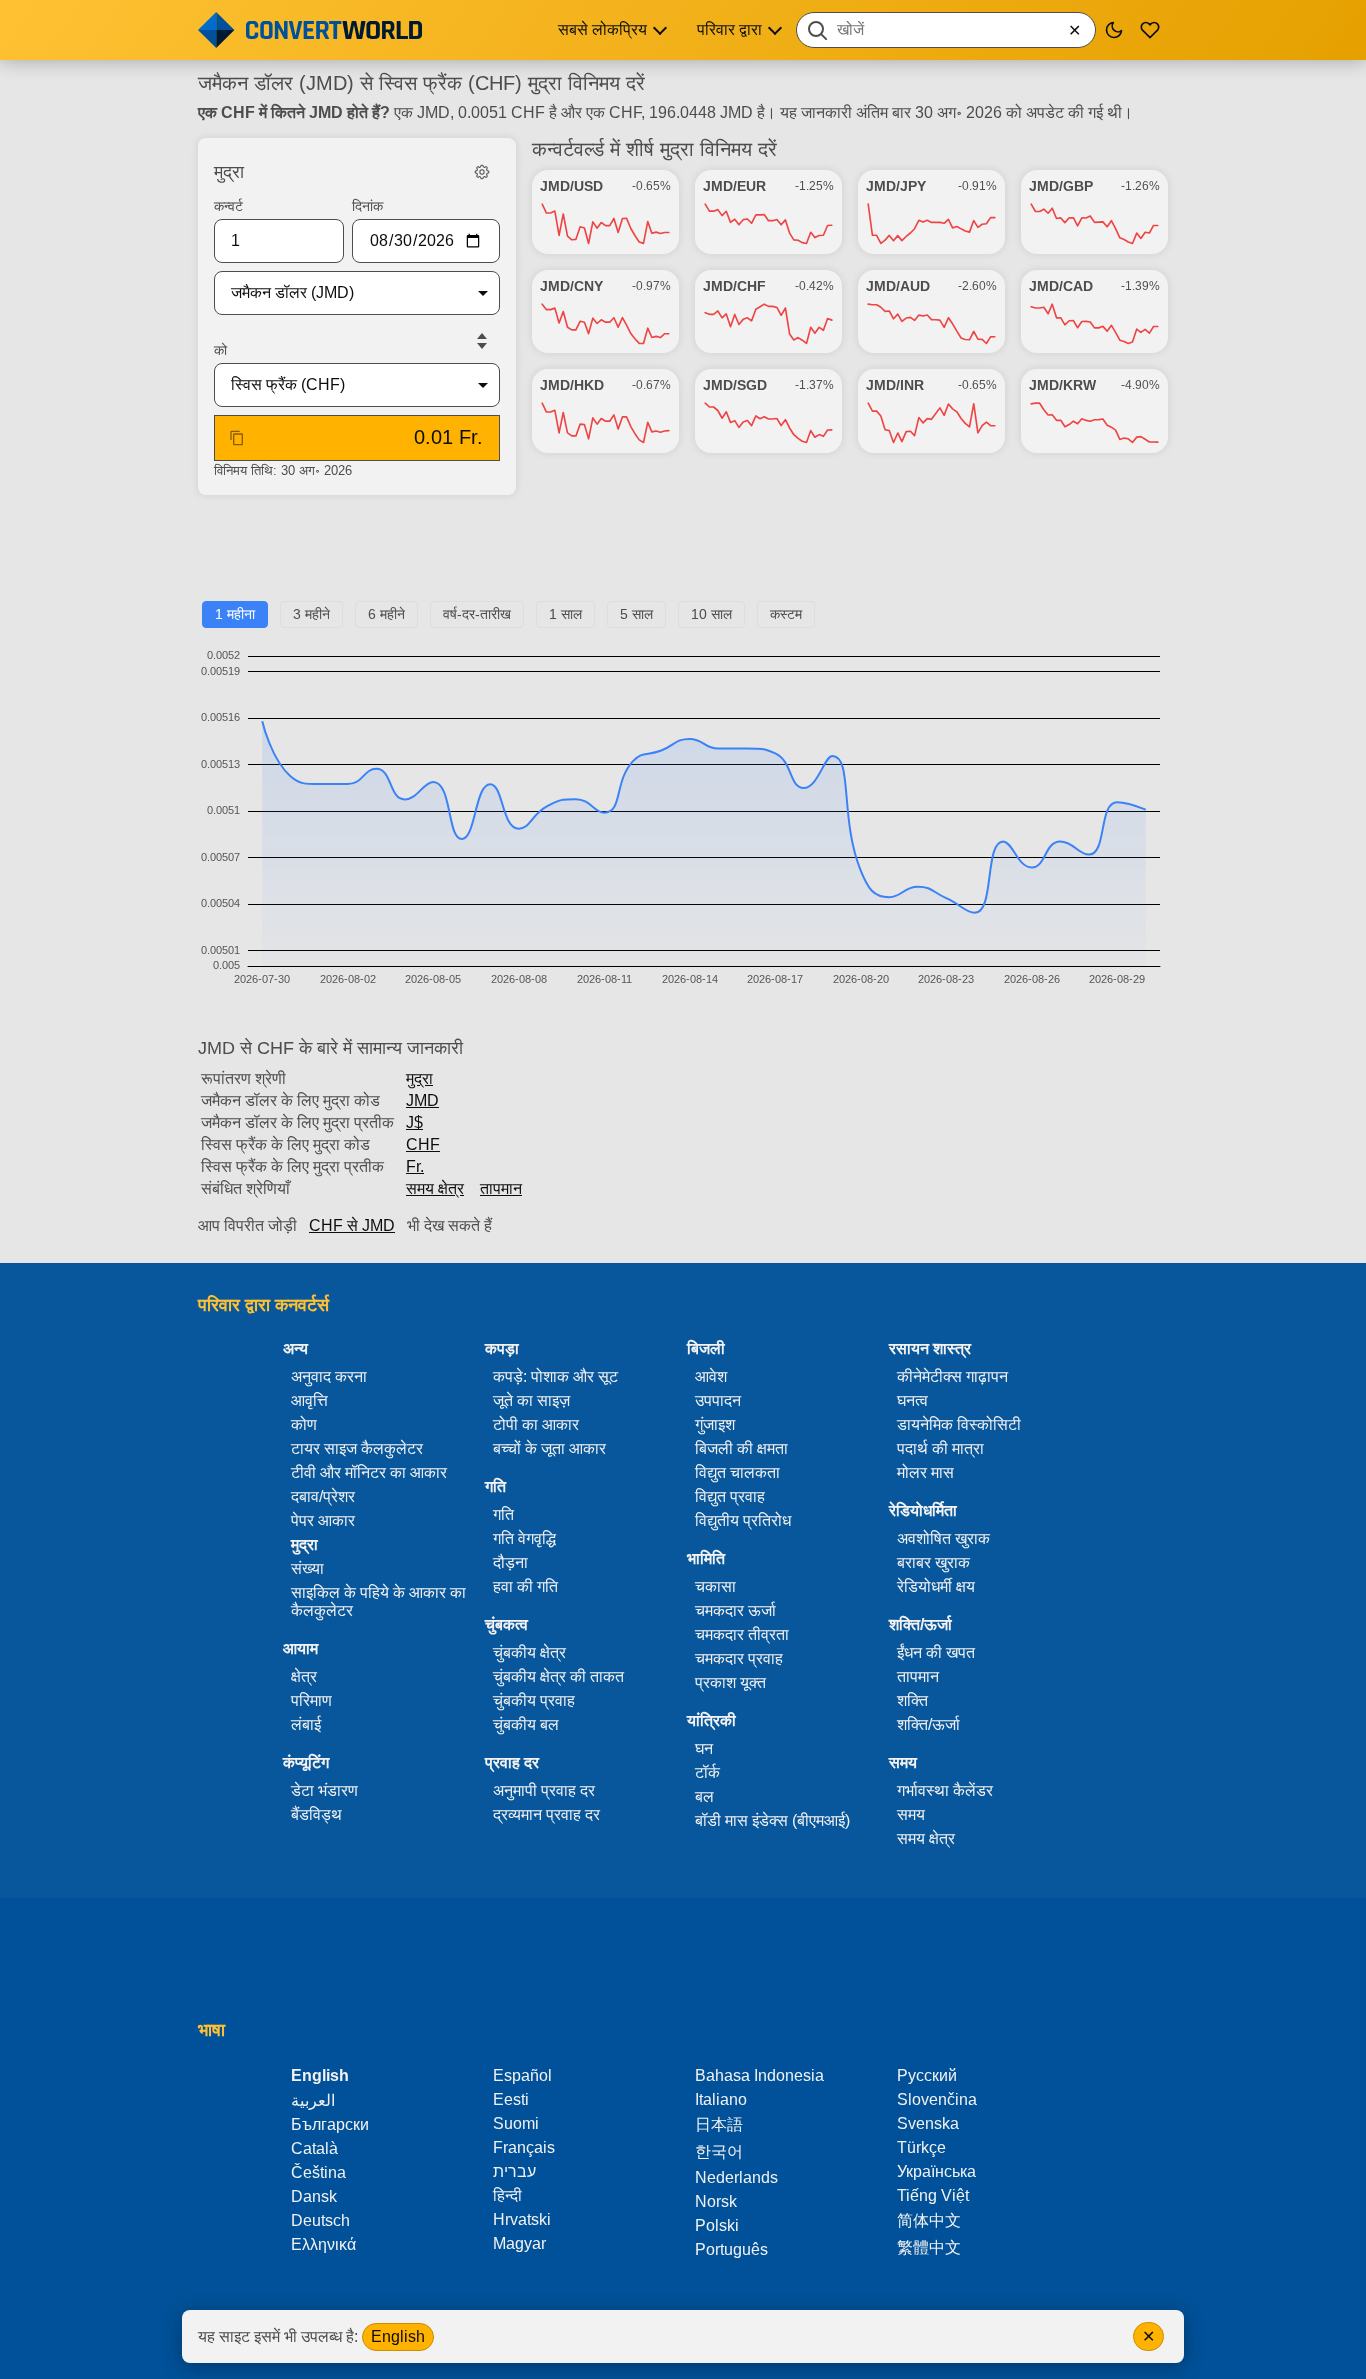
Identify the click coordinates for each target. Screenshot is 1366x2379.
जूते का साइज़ (531, 1400)
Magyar (519, 2243)
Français (524, 2147)
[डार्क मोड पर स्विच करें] (1114, 30)
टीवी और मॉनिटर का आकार (369, 1472)
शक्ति (912, 1700)
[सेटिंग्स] (482, 172)
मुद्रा (419, 1078)
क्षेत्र (304, 1676)
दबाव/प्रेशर (323, 1496)
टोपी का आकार (536, 1424)
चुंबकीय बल (526, 1724)
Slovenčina (937, 2099)
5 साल (636, 614)
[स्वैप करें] (482, 341)
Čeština (318, 2172)
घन (704, 1748)
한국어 (719, 2151)
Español (522, 2075)
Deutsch (320, 2220)
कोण (304, 1424)
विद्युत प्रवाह (730, 1496)
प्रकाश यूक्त (730, 1682)
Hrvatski (522, 2219)
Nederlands (736, 2177)
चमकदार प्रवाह (739, 1658)
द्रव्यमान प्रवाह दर (546, 1814)
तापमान (501, 1188)
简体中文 (929, 2220)
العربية (313, 2100)
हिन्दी (507, 2195)
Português (731, 2249)
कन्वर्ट (228, 206)
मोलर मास (925, 1472)
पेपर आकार (323, 1520)
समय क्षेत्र (435, 1188)
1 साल (565, 614)
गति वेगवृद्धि (524, 1538)
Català (314, 2148)
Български (330, 2124)
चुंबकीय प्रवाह (534, 1700)
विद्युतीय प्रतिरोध (743, 1520)
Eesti (511, 2099)
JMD (422, 1100)
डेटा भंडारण (324, 1790)
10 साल (711, 614)
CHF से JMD (352, 1225)
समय (911, 1814)
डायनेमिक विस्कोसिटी (959, 1424)
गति (503, 1514)
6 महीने (386, 614)
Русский (927, 2075)
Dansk (314, 2196)
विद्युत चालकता (737, 1472)
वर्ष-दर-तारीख (477, 614)
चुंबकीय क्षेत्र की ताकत (558, 1676)
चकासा (715, 1586)
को (220, 350)
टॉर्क (707, 1772)
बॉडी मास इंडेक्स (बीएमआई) (772, 1820)
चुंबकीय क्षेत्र (529, 1652)
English (398, 2336)
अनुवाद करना (329, 1376)
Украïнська (936, 2171)
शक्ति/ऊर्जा (928, 1724)
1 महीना (235, 614)
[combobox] (946, 30)
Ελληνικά (323, 2244)
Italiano (721, 2099)
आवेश (711, 1376)
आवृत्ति (309, 1400)
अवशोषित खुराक (943, 1538)
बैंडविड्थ (316, 1814)
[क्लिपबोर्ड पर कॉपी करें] (237, 438)
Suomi (516, 2123)
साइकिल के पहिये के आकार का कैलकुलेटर (378, 1601)
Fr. (415, 1166)
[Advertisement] (683, 556)
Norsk (716, 2201)
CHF (423, 1144)
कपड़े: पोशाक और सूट (555, 1376)
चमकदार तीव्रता (742, 1634)
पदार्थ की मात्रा (940, 1448)
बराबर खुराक (933, 1562)
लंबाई (306, 1724)
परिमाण (311, 1700)
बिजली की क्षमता (741, 1448)
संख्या (307, 1568)
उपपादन (718, 1400)
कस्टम (786, 614)
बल (704, 1796)
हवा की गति (525, 1586)
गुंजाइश (715, 1424)
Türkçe (921, 2147)
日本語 (719, 2124)
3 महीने (311, 614)
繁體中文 (929, 2247)
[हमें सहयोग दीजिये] (1150, 30)
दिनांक (367, 206)
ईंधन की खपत (936, 1652)
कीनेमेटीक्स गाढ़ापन (952, 1376)
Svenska (928, 2123)
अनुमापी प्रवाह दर (544, 1790)
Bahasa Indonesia (759, 2075)
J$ (414, 1122)
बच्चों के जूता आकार (549, 1448)
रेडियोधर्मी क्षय (936, 1586)
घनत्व (912, 1400)
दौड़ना (510, 1562)
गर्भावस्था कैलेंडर (945, 1790)
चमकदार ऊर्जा (735, 1610)
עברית (514, 2171)
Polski (717, 2225)
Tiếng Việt (933, 2195)
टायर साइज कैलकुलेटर (357, 1448)
